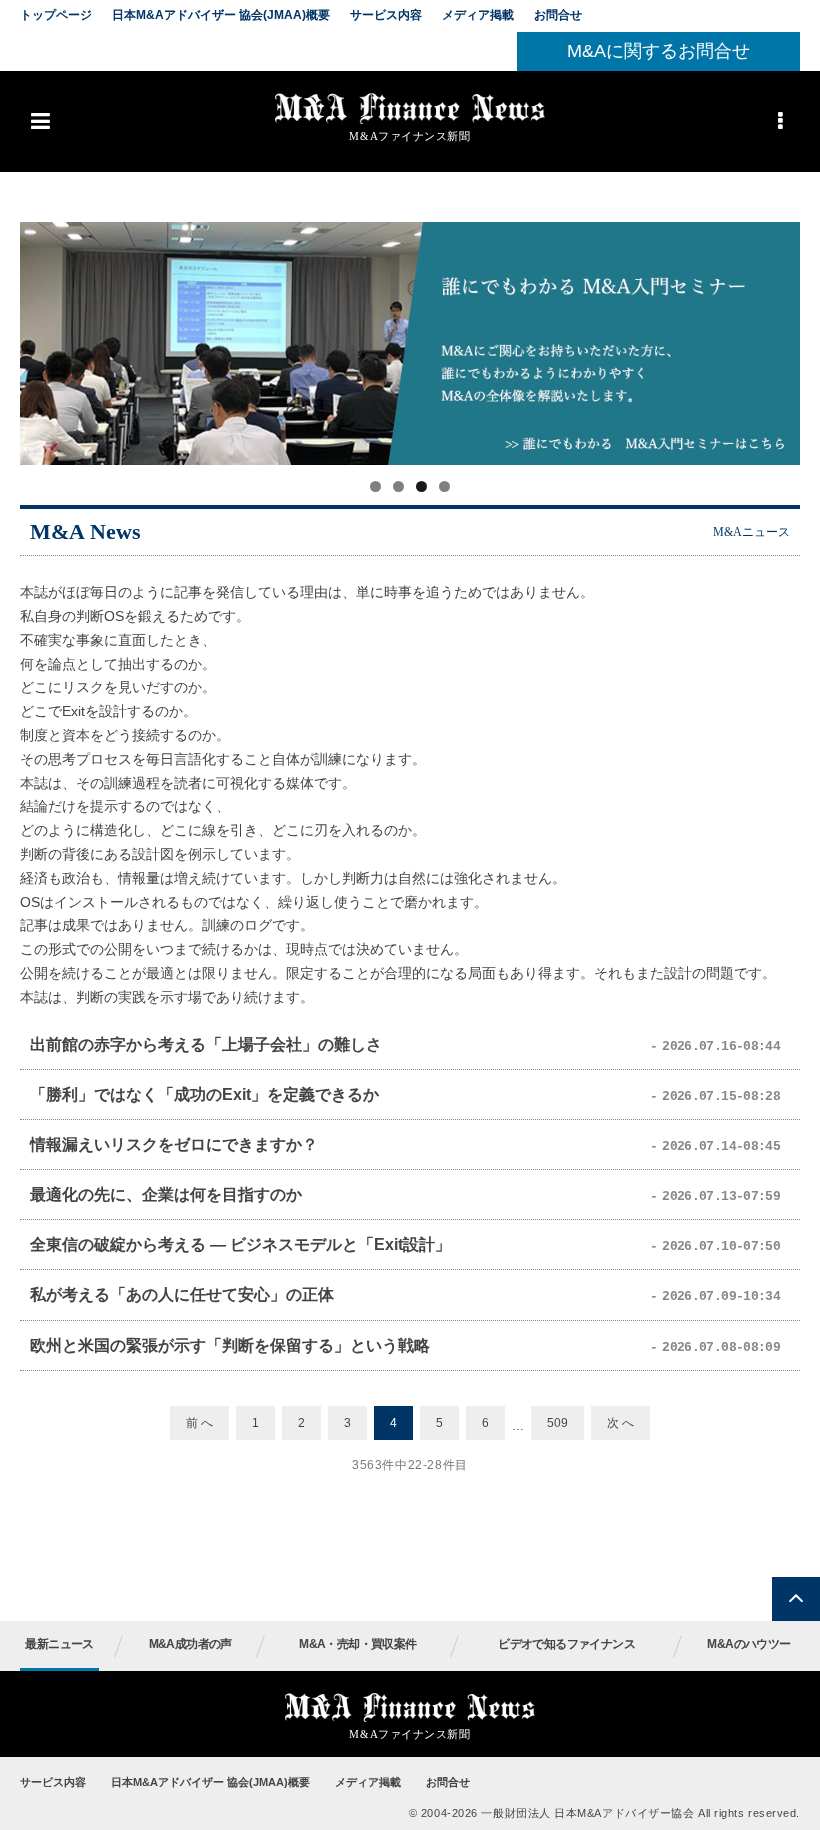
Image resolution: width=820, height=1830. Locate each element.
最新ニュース (59, 1644)
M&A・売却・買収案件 (357, 1644)
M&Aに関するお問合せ (658, 51)
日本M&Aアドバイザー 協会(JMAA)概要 (221, 15)
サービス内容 (386, 15)
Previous (45, 338)
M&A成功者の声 (190, 1644)
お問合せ (558, 15)
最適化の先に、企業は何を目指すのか (166, 1194)
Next (775, 338)
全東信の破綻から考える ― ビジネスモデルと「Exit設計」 (240, 1244)
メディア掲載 (478, 15)
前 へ (199, 1423)
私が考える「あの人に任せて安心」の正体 (182, 1294)
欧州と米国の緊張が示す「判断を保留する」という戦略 (230, 1345)
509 (557, 1423)
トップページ (56, 15)
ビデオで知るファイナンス (566, 1644)
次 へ (620, 1423)
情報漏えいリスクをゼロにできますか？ (174, 1144)
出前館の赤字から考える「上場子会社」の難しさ (206, 1044)
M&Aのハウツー (748, 1644)
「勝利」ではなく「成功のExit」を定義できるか (204, 1094)
